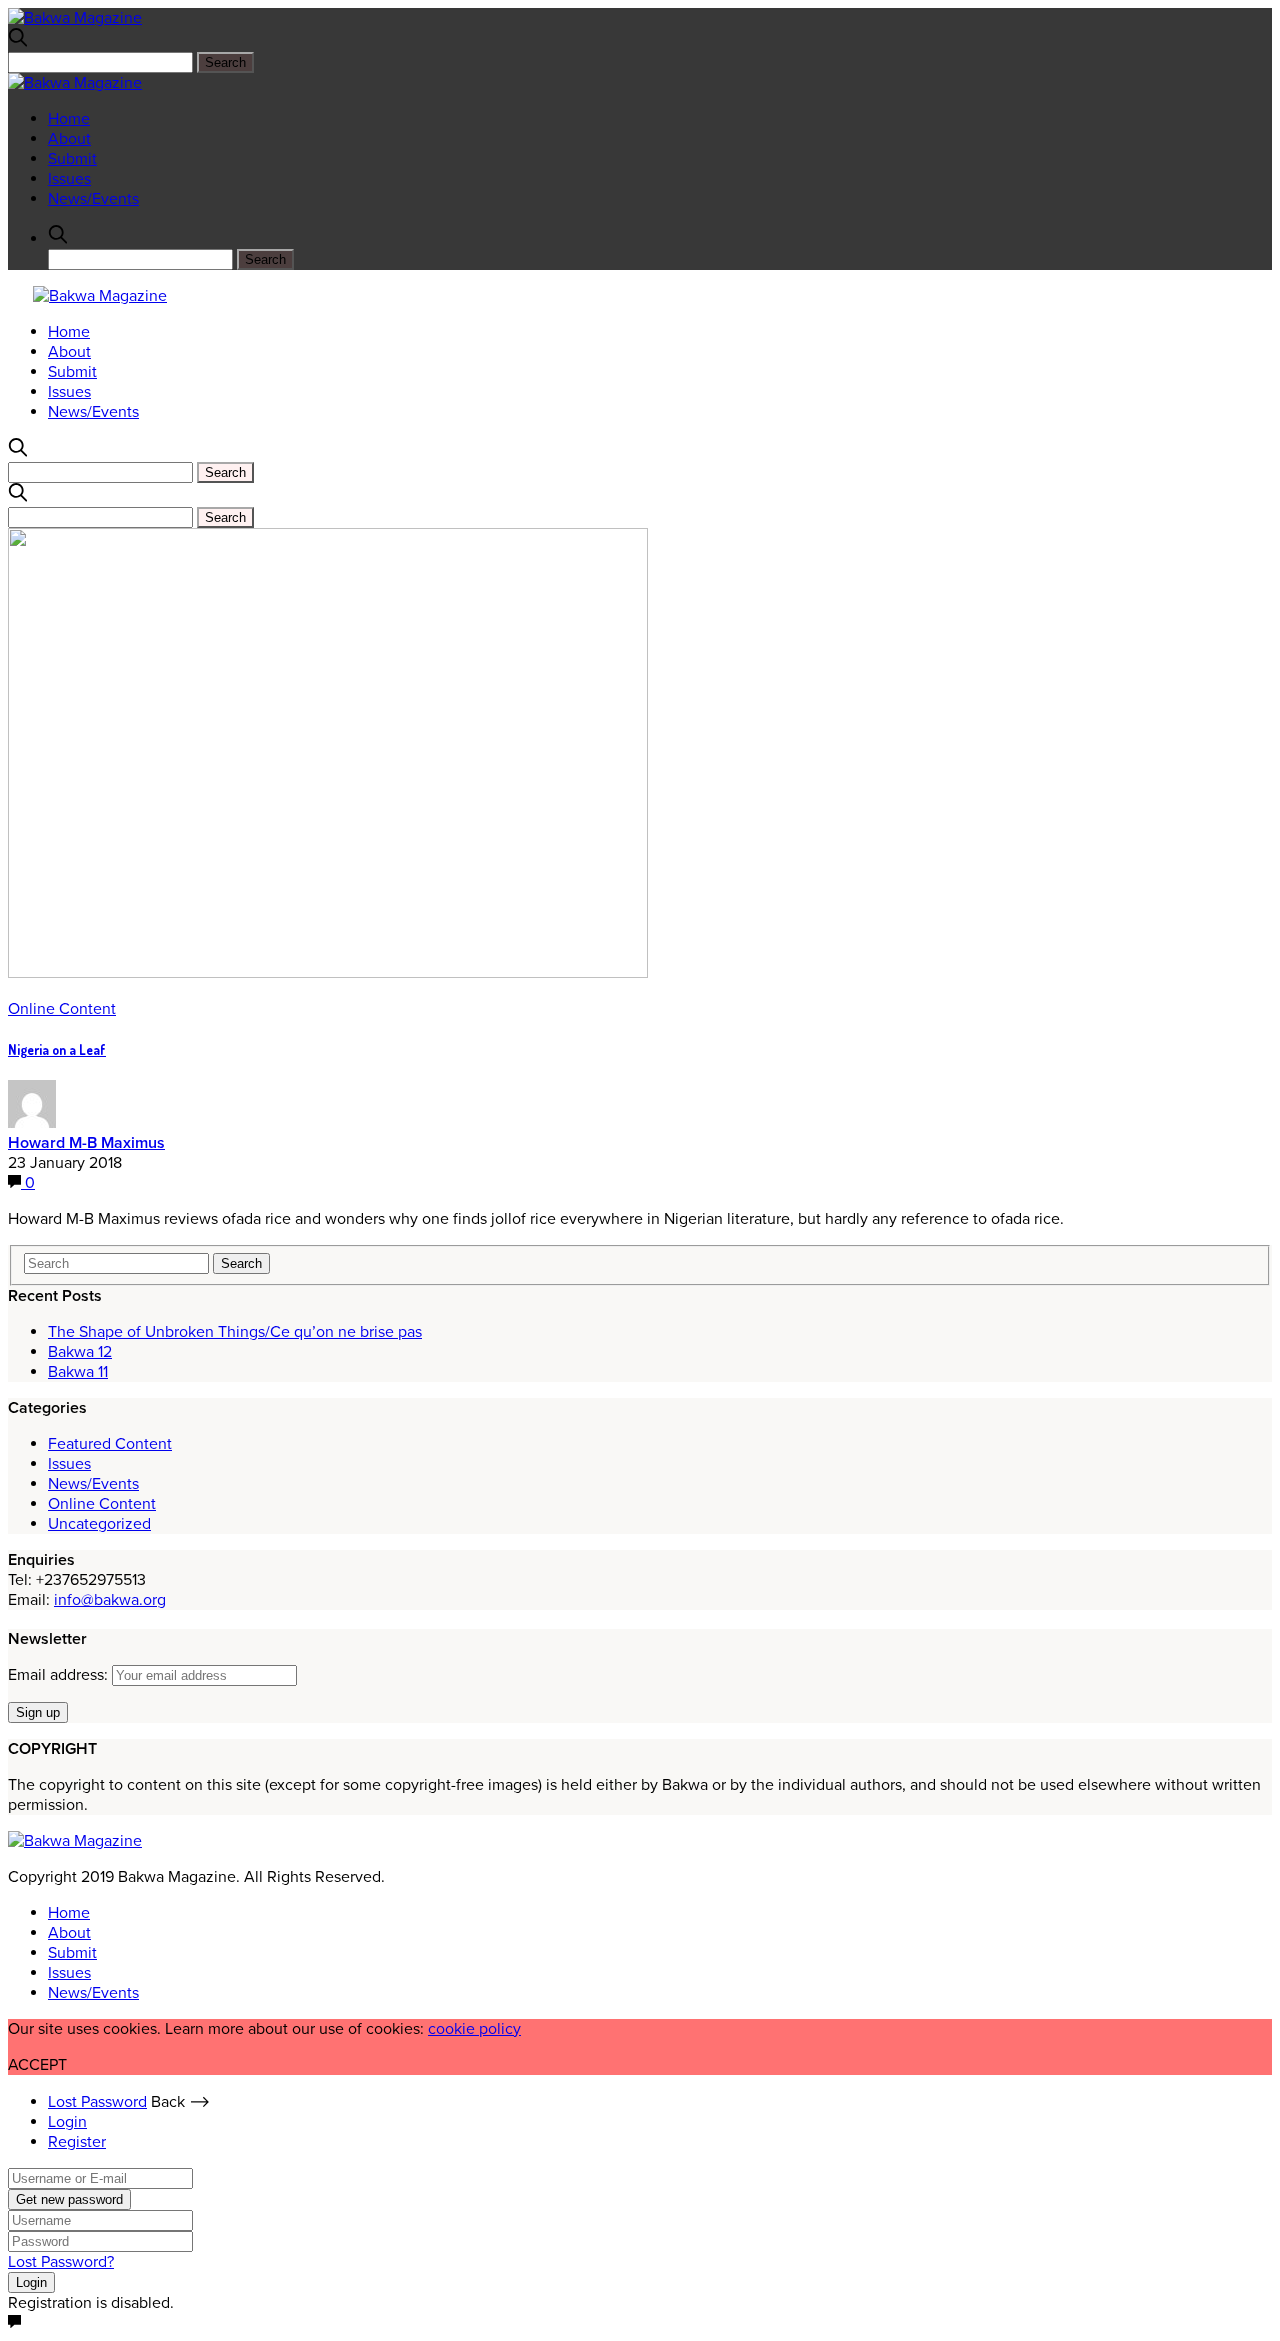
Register (77, 2142)
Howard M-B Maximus (86, 1143)
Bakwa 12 (80, 1352)
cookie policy (474, 2029)
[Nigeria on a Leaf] (328, 973)
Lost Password (97, 2102)
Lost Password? (61, 2262)
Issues (69, 179)
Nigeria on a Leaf (57, 1049)
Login (67, 2122)
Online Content (62, 1009)
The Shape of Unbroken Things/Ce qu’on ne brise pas (235, 1332)
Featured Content (110, 1444)
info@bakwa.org (110, 1600)
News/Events (93, 199)
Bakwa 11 (78, 1372)
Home (69, 119)
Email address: (60, 1675)
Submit (72, 159)
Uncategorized (99, 1524)
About (69, 139)
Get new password (69, 2199)
